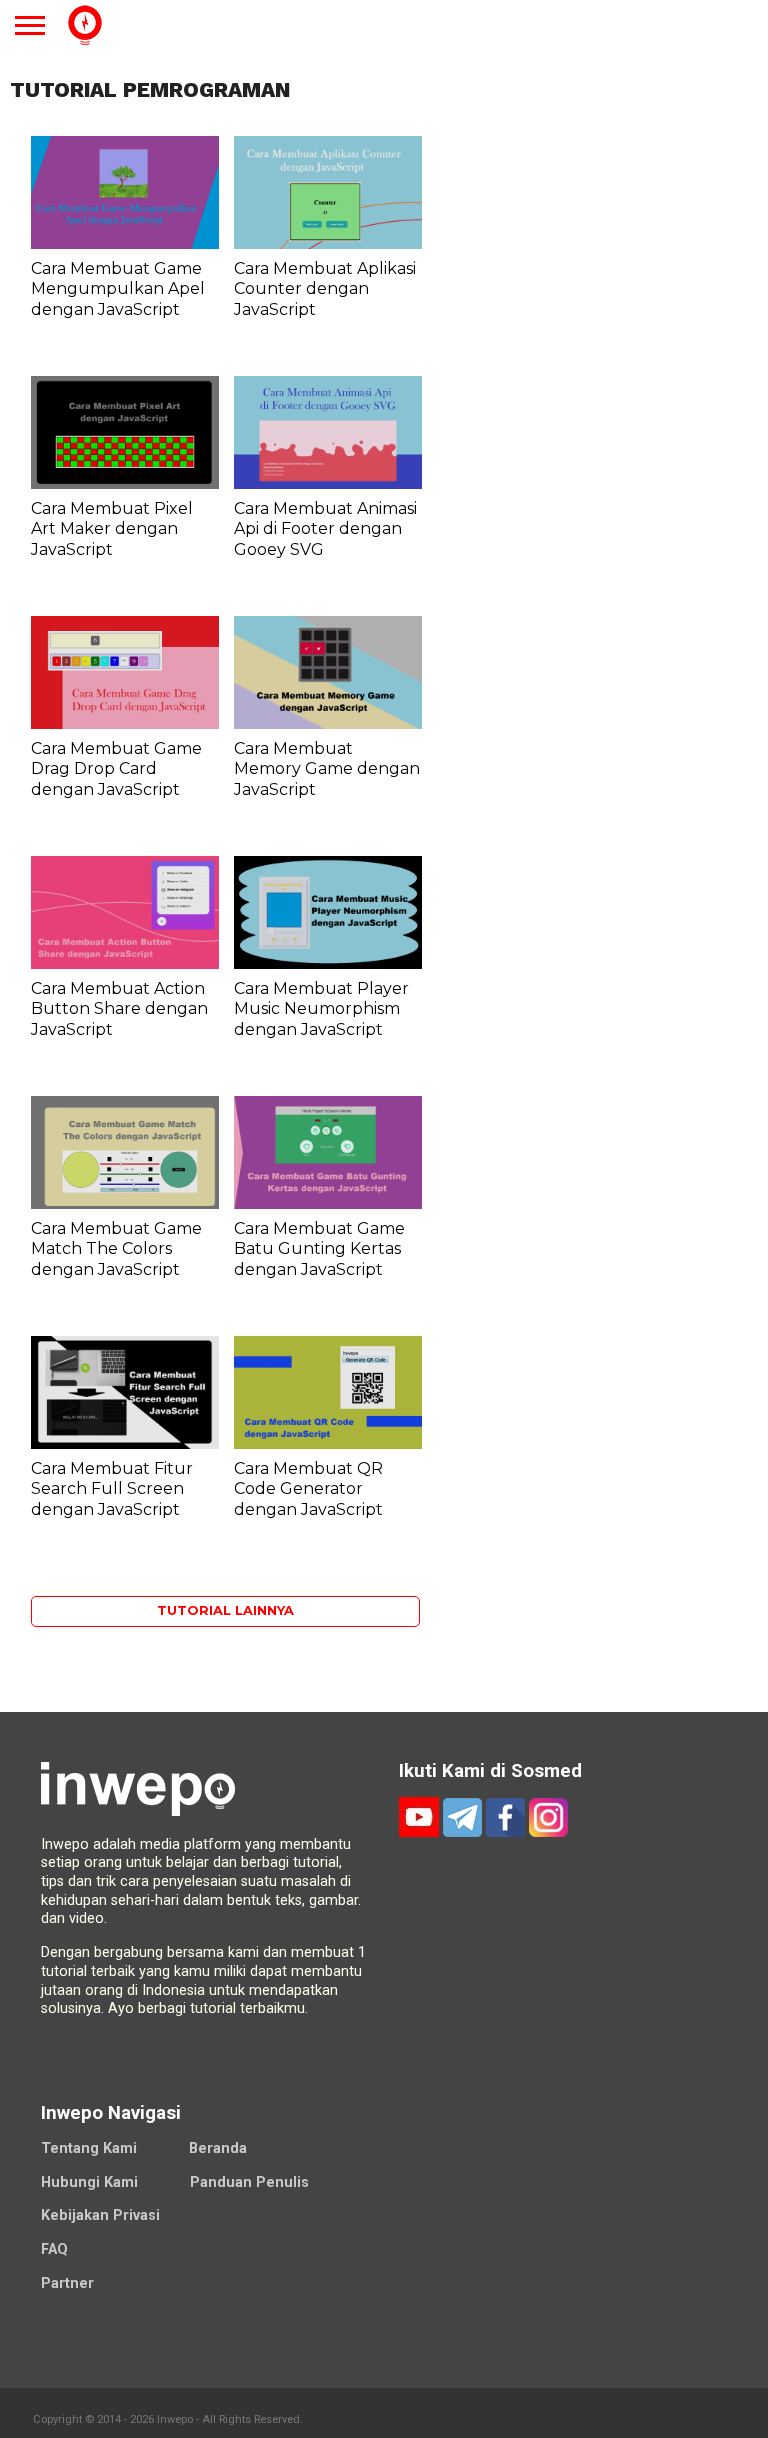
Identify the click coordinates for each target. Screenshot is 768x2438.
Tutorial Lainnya (225, 1610)
